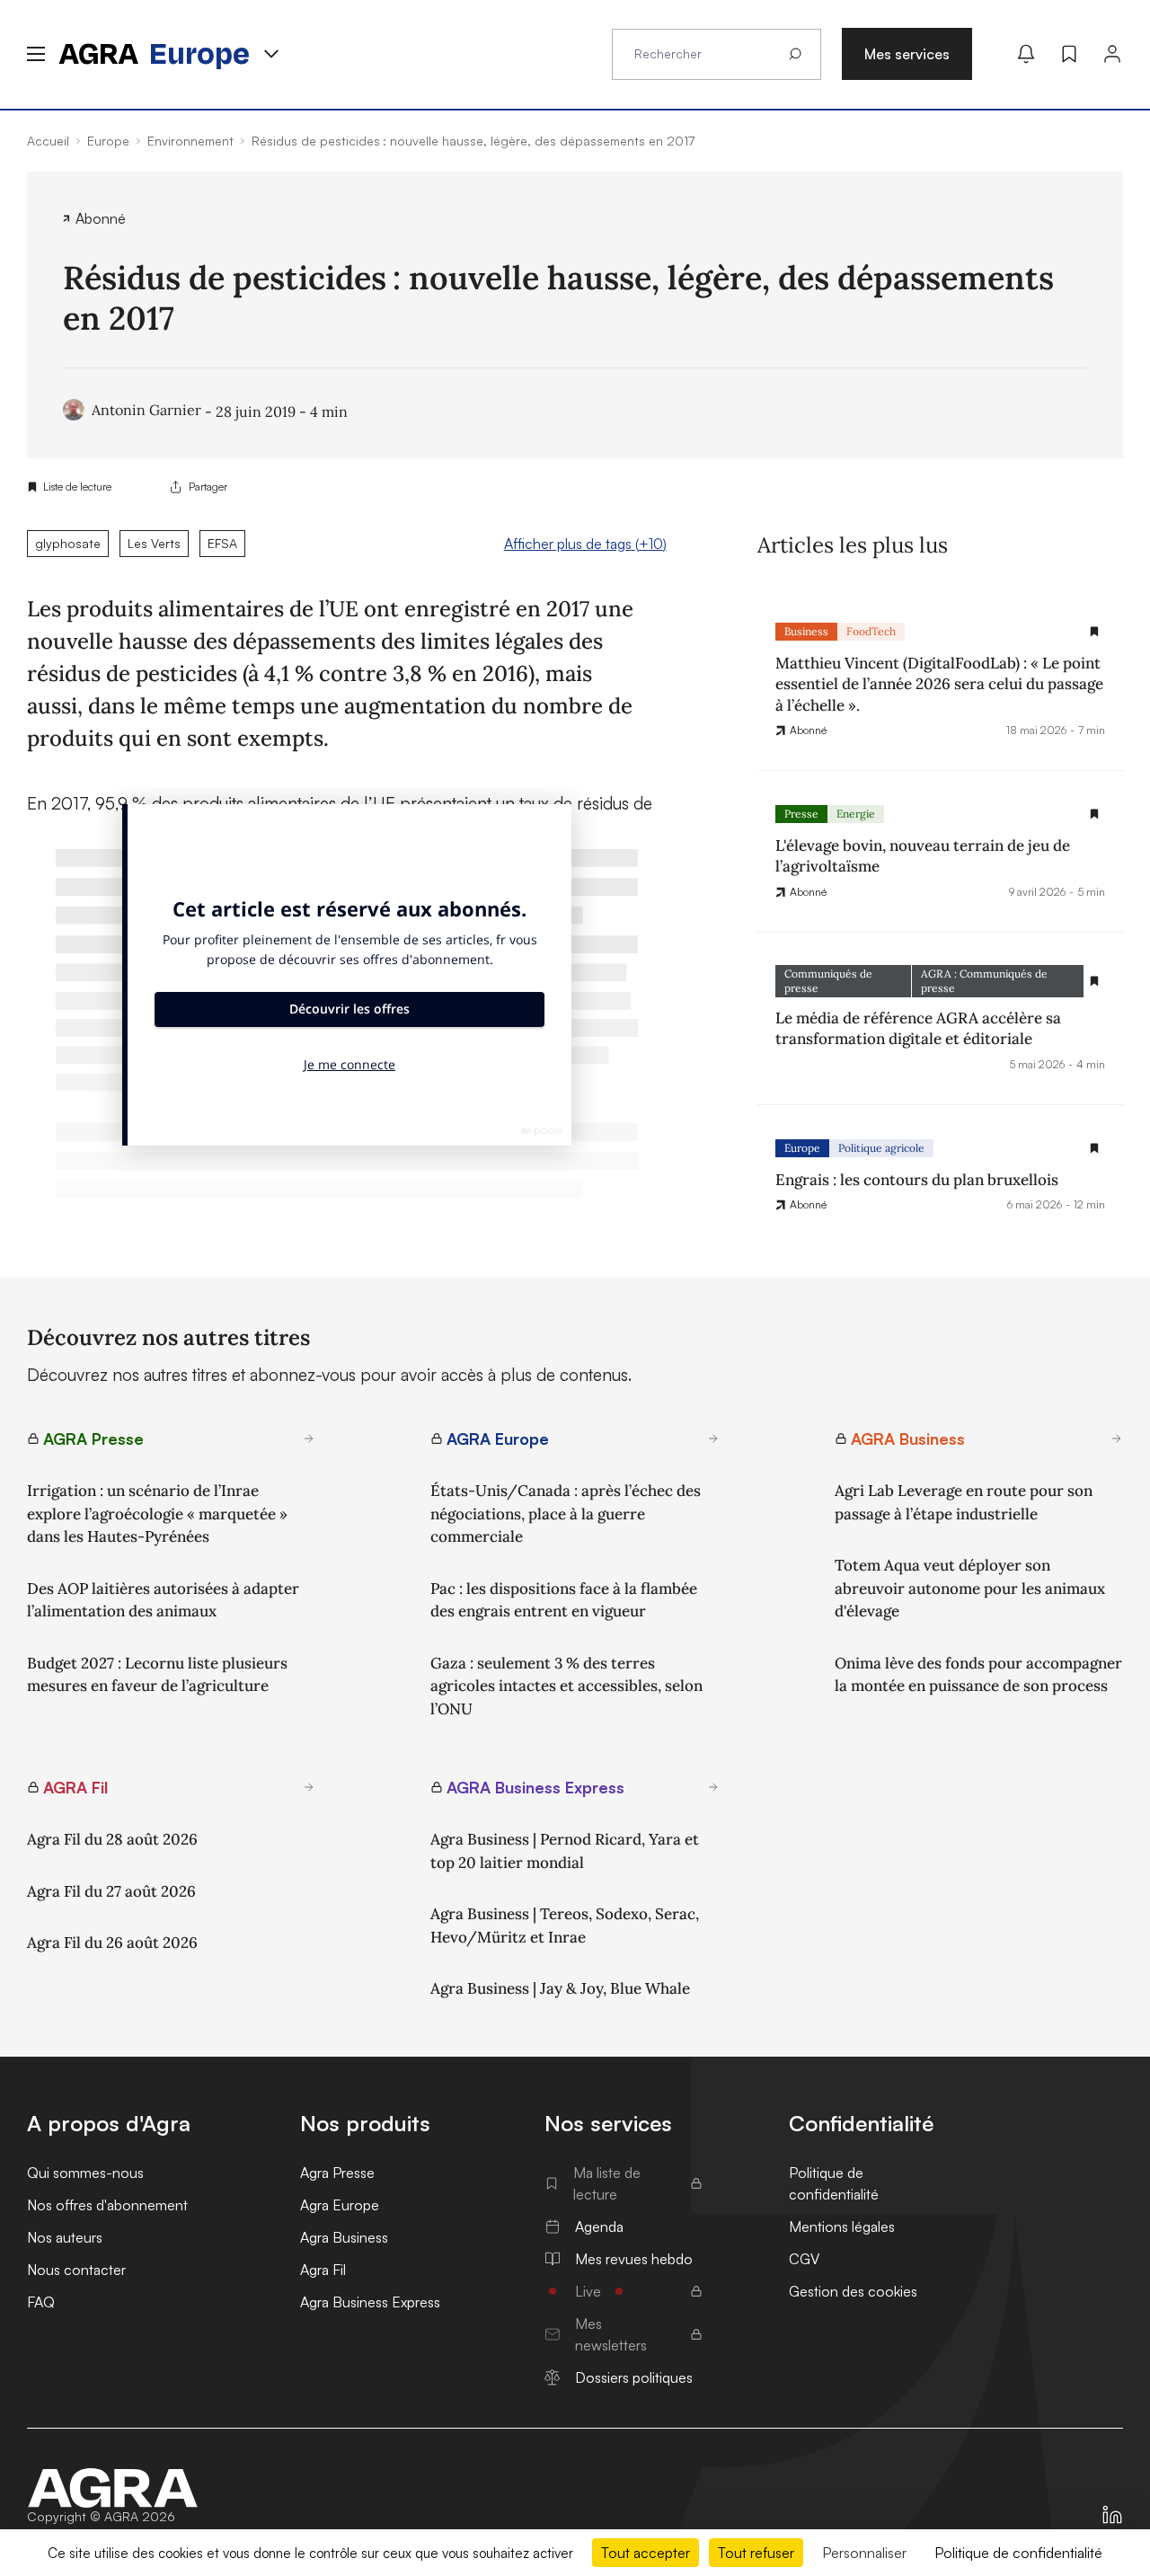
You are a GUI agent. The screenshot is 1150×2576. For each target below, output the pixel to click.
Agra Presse (337, 2173)
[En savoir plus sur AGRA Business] (1117, 1438)
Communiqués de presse (828, 981)
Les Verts (154, 543)
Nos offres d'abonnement (107, 2205)
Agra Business (344, 2237)
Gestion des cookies (853, 2291)
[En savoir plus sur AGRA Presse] (309, 1438)
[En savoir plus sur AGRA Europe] (713, 1438)
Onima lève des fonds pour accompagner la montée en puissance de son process (978, 1675)
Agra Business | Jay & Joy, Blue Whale (560, 1988)
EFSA (222, 543)
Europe (802, 1148)
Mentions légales (842, 2226)
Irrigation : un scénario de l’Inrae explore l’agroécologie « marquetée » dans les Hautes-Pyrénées (157, 1514)
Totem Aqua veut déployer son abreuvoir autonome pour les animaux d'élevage (970, 1588)
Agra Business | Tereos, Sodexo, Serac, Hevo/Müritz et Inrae (565, 1925)
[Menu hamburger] (36, 54)
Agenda (599, 2226)
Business (806, 631)
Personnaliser (864, 2553)
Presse (801, 814)
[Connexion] (1112, 54)
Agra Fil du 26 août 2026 (112, 1943)
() (585, 544)
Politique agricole (881, 1148)
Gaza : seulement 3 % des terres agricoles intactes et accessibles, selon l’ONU (566, 1686)
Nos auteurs (65, 2237)
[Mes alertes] (1026, 54)
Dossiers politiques (634, 2377)
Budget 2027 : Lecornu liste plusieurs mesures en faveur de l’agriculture (157, 1675)
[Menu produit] (271, 54)
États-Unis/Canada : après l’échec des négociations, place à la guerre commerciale (566, 1514)
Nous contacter (76, 2270)
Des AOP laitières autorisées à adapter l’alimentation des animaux (163, 1600)
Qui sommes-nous (85, 2173)
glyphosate (68, 543)
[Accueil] (113, 2488)
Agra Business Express (370, 2302)
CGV (804, 2259)
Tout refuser (756, 2553)
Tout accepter (646, 2553)
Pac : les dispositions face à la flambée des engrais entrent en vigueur (564, 1600)
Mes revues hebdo (634, 2259)
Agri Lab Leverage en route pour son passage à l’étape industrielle (964, 1502)
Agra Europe (340, 2205)
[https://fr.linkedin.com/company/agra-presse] (1112, 2515)
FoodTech (871, 631)
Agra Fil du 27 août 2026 (111, 1891)
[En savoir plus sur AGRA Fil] (309, 1787)
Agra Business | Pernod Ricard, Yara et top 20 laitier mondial (565, 1851)
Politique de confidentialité (834, 2183)
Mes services (907, 54)
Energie (856, 814)
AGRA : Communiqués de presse (984, 981)
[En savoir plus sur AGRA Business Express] (713, 1787)
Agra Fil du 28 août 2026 (112, 1839)
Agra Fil (323, 2270)
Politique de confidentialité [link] (1018, 2553)
